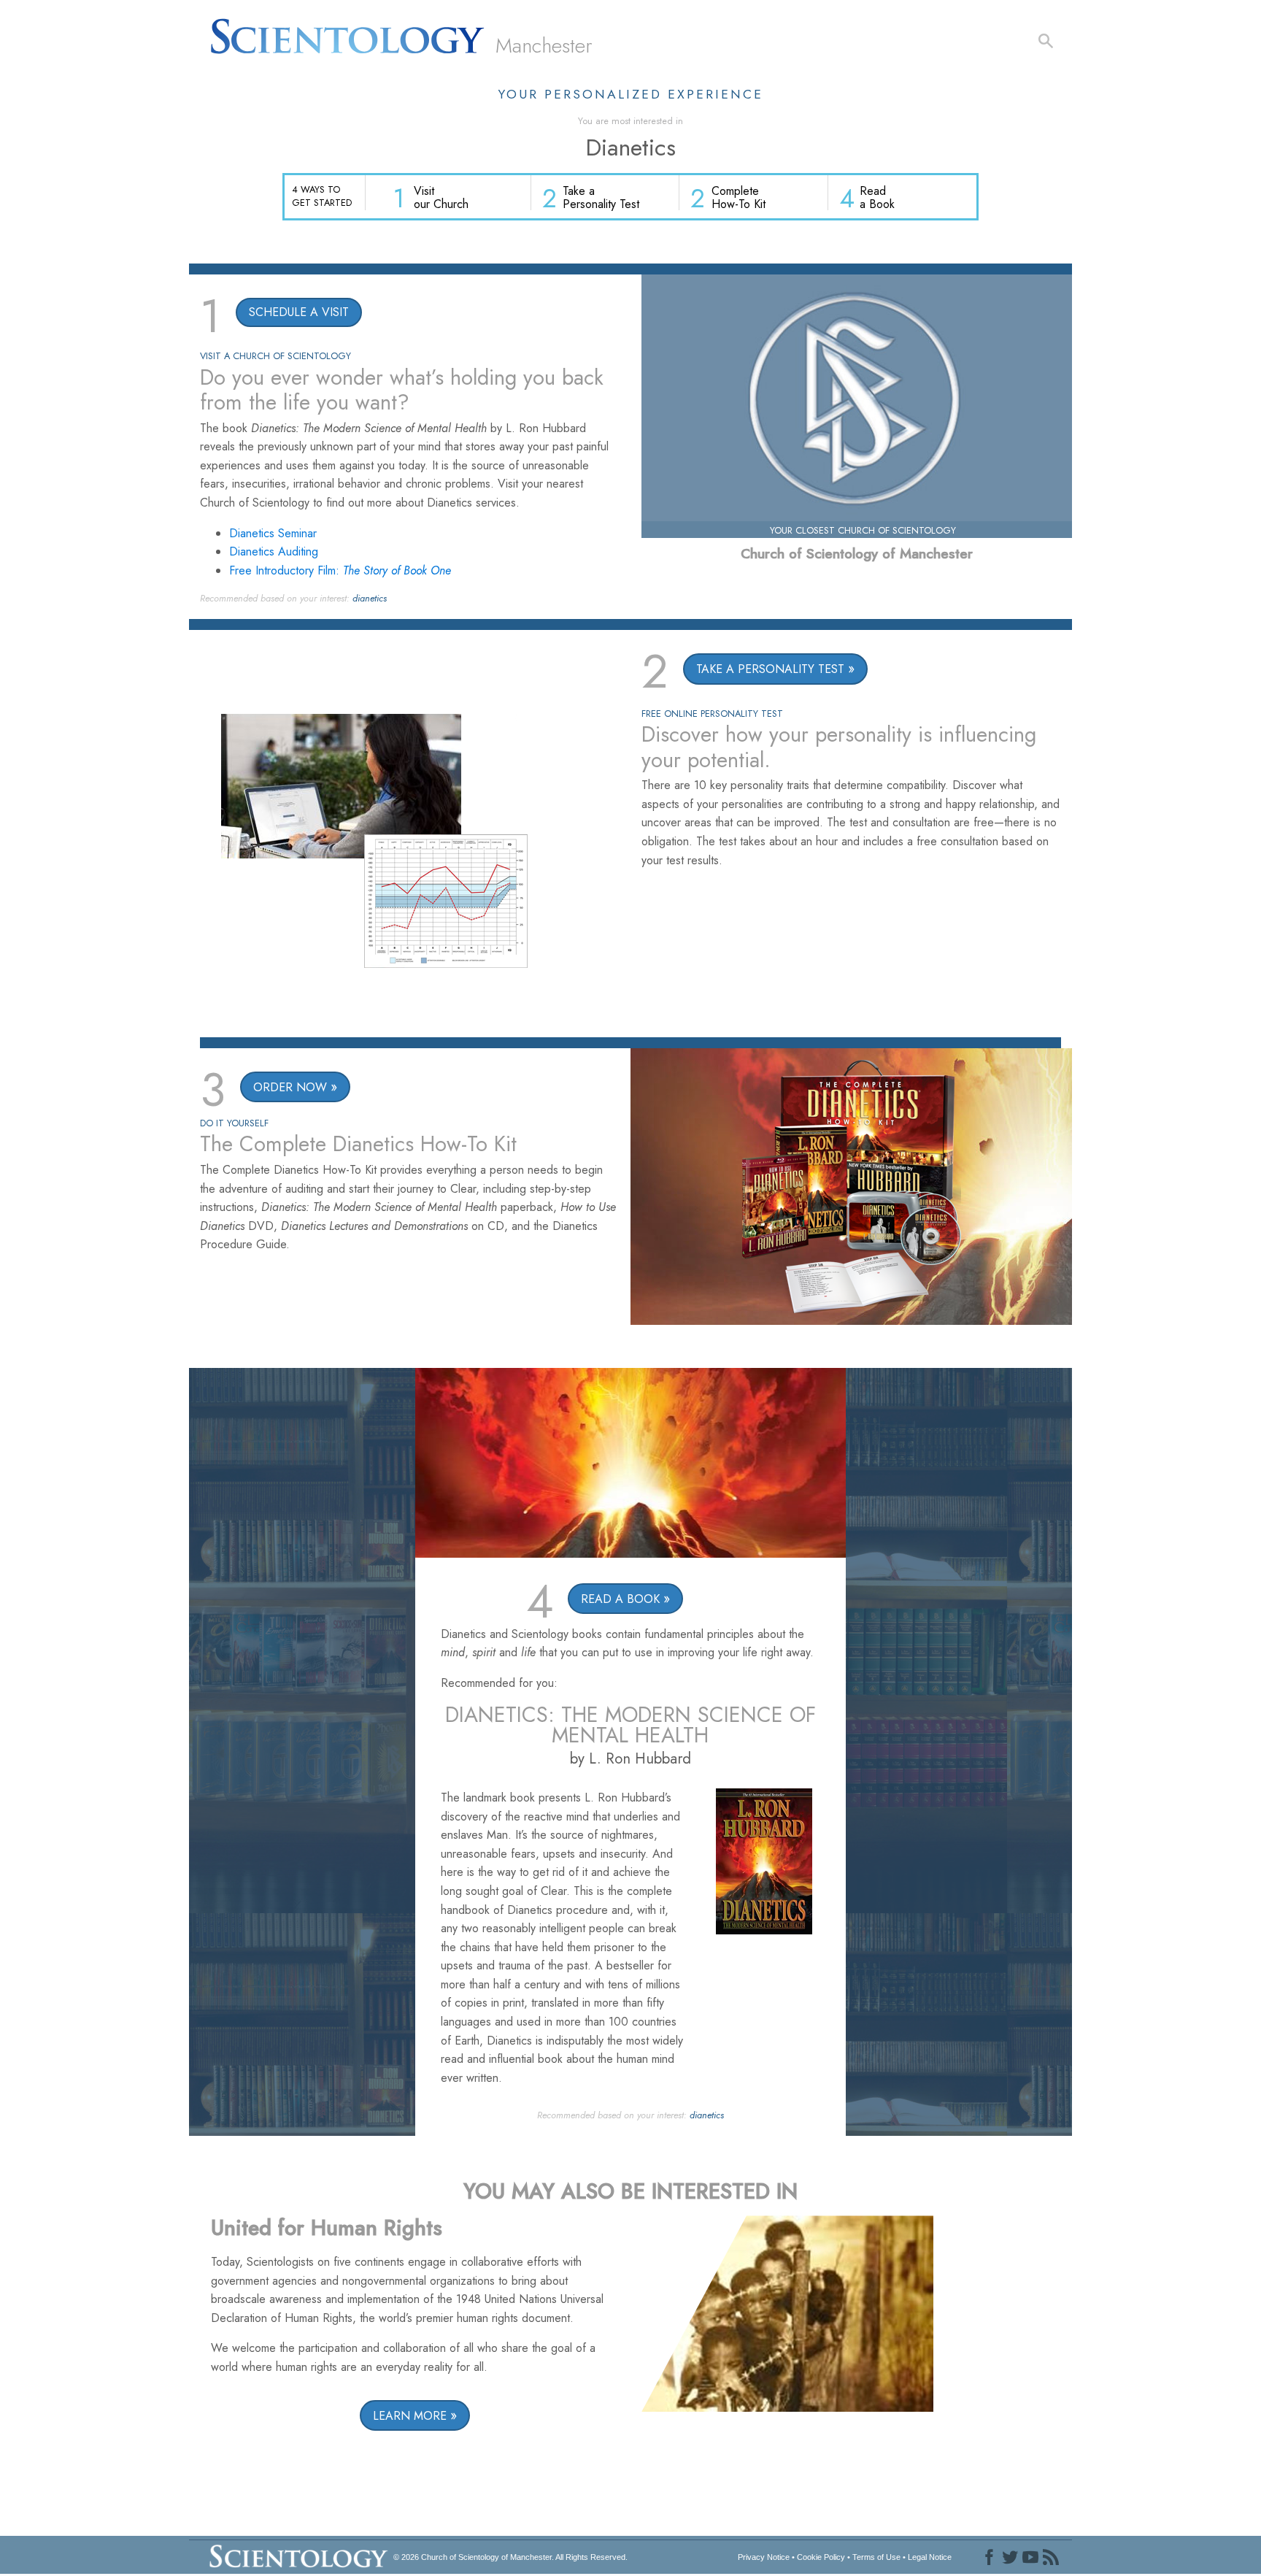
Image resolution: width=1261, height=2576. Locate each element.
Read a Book (877, 197)
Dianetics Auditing (274, 551)
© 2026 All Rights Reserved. (510, 2557)
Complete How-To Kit (739, 197)
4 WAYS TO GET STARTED (322, 196)
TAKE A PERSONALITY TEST (770, 669)
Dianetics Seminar (273, 533)
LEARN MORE (410, 2416)
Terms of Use (876, 2557)
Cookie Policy (821, 2557)
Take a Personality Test (601, 197)
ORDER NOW (290, 1087)
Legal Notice (930, 2557)
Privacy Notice (764, 2557)
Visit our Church (441, 197)
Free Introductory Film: (340, 570)
